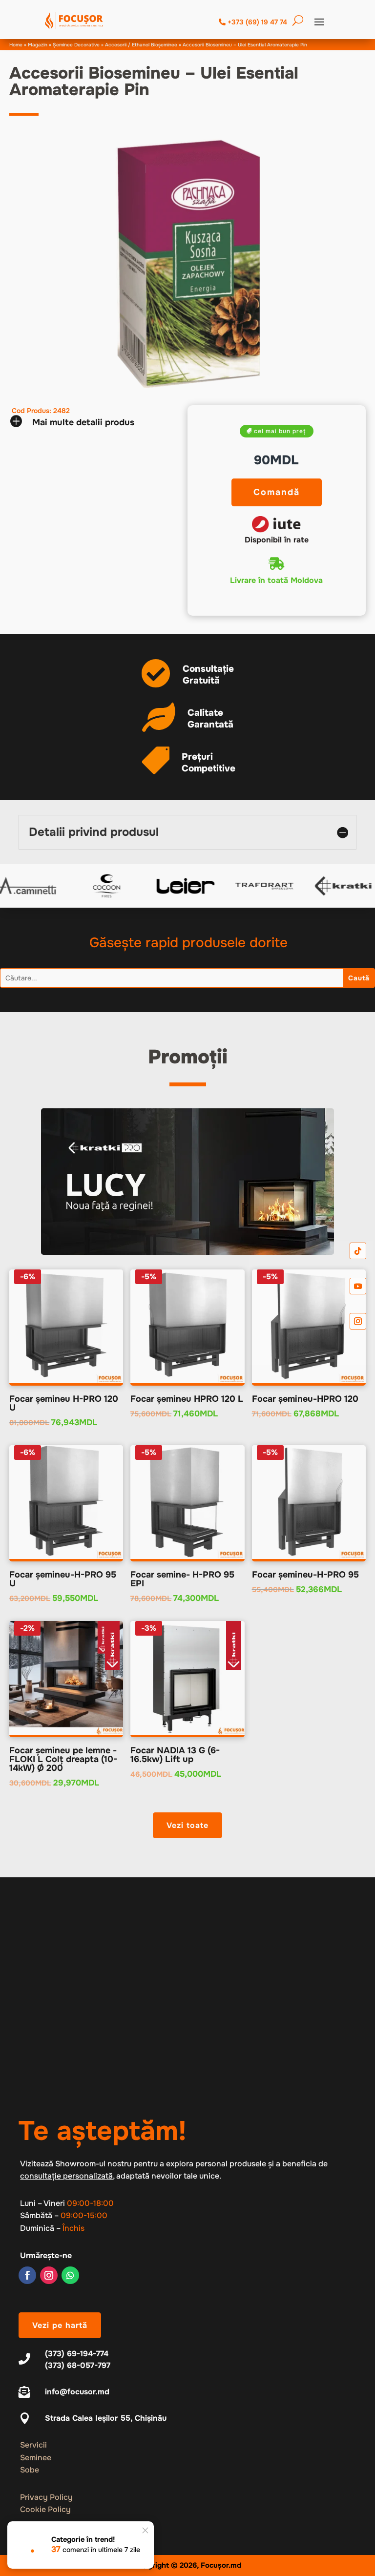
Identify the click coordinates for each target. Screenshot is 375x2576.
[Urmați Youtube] (358, 1286)
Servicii (33, 2445)
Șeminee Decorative (76, 45)
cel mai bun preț (280, 431)
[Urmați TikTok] (358, 1251)
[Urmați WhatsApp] (70, 2275)
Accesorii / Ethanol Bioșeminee (141, 45)
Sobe (30, 2470)
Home (16, 45)
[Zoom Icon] (188, 263)
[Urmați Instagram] (49, 2275)
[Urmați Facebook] (27, 2275)
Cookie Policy (45, 2509)
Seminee (36, 2458)
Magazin (38, 45)
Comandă (277, 492)
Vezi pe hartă (60, 2325)
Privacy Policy (46, 2497)
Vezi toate (187, 1825)
